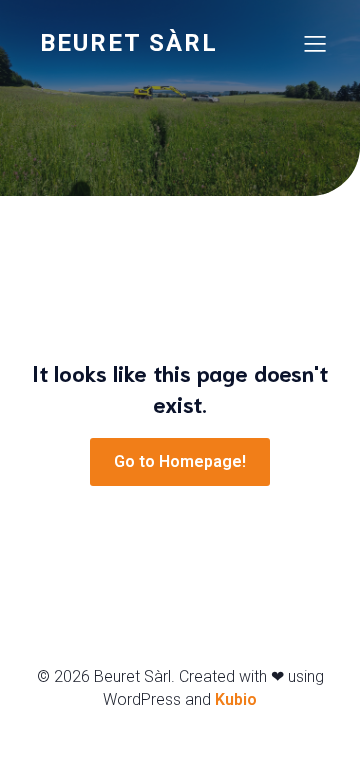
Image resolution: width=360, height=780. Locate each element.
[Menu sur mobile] (315, 43)
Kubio (236, 699)
